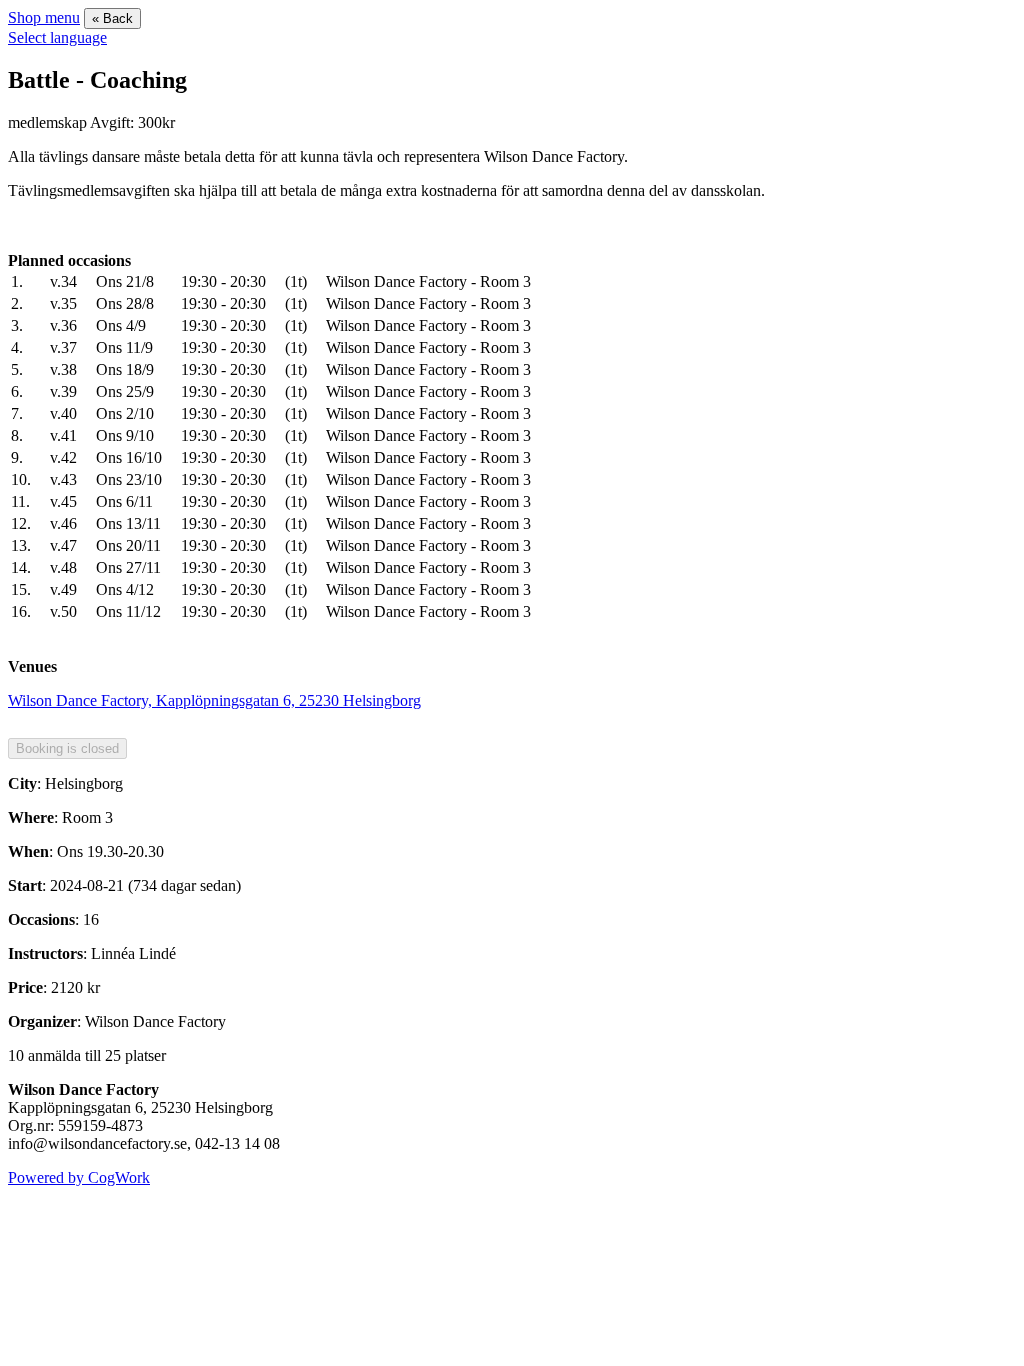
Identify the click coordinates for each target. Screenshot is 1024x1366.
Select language (57, 37)
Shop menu (44, 17)
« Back (112, 18)
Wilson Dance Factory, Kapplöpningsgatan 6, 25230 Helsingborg (214, 700)
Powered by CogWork (79, 1177)
